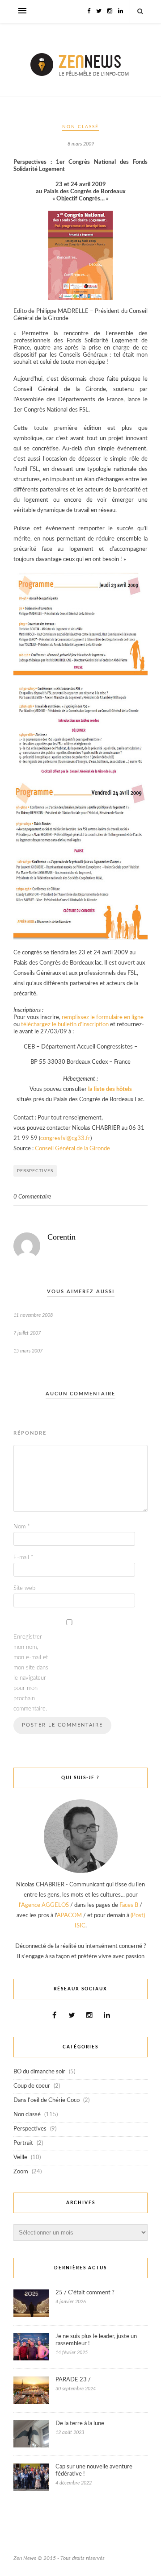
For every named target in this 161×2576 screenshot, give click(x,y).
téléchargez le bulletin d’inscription (65, 1025)
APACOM (69, 1916)
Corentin (61, 1237)
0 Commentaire (32, 1197)
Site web (24, 1588)
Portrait (23, 2143)
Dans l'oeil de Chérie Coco (47, 2100)
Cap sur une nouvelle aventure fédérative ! (94, 2470)
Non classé (80, 127)
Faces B (129, 1905)
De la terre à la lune (80, 2424)
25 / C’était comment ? (85, 2293)
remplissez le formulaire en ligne (103, 1017)
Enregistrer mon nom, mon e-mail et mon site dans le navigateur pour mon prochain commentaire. (31, 1673)
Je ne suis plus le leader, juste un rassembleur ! (96, 2340)
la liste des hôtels (110, 1089)
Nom (22, 1527)
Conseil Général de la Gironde (72, 1149)
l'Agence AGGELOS (44, 1905)
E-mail (23, 1558)
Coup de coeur (32, 2086)
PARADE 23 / (73, 2380)
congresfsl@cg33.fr (65, 1138)
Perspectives (35, 1171)
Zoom (21, 2172)
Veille (20, 2158)
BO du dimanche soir (39, 2072)
